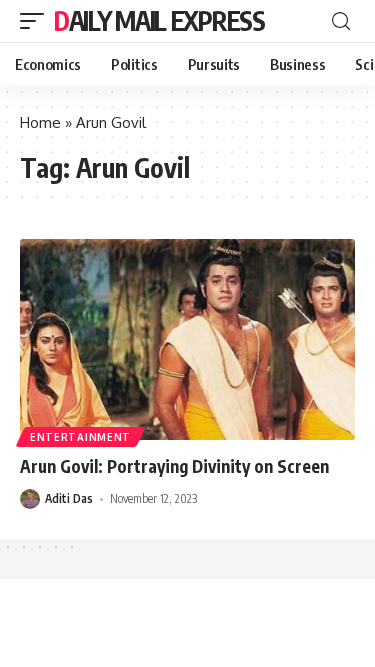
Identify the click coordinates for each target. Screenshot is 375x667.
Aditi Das (69, 498)
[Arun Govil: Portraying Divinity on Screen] (187, 339)
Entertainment (80, 437)
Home (40, 122)
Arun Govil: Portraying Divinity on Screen (174, 466)
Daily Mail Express (159, 20)
